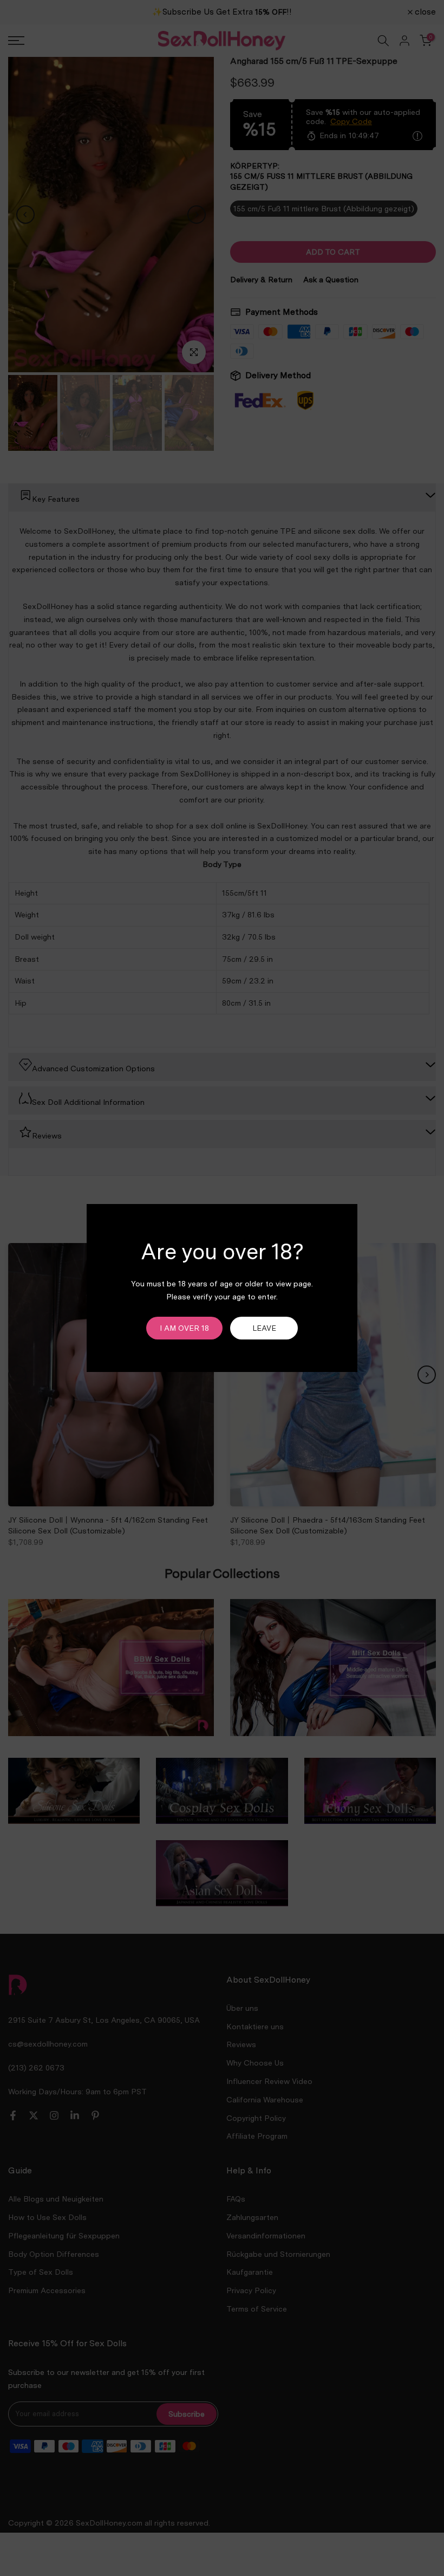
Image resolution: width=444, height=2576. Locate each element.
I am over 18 (184, 1328)
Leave (264, 1328)
